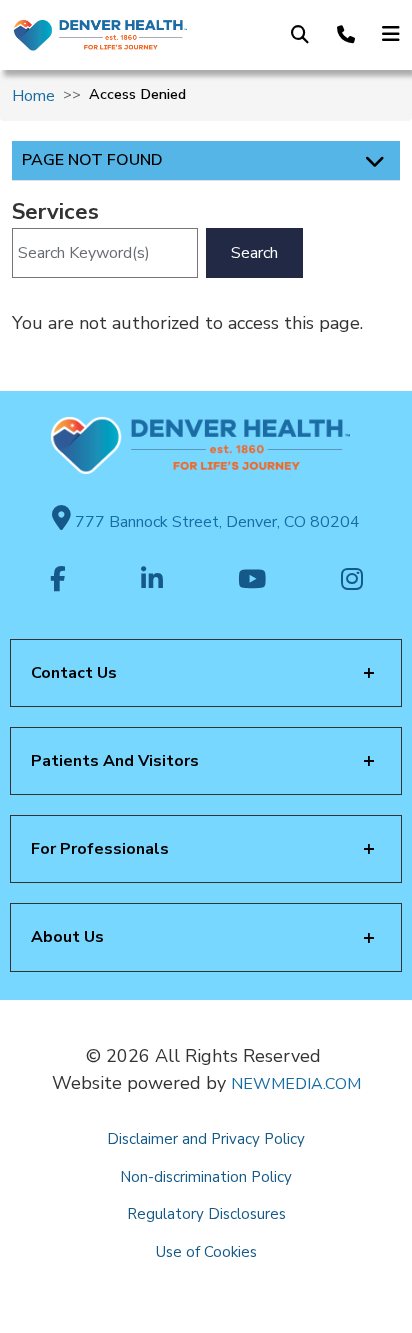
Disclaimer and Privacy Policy (206, 1139)
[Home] (99, 35)
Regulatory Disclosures (206, 1214)
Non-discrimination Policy (206, 1177)
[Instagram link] (352, 581)
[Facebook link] (58, 581)
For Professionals (100, 849)
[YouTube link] (252, 581)
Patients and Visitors (115, 761)
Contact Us (74, 673)
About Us (67, 937)
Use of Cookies (206, 1252)
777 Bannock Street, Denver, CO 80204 (215, 522)
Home (33, 96)
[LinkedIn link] (152, 581)
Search (254, 253)
